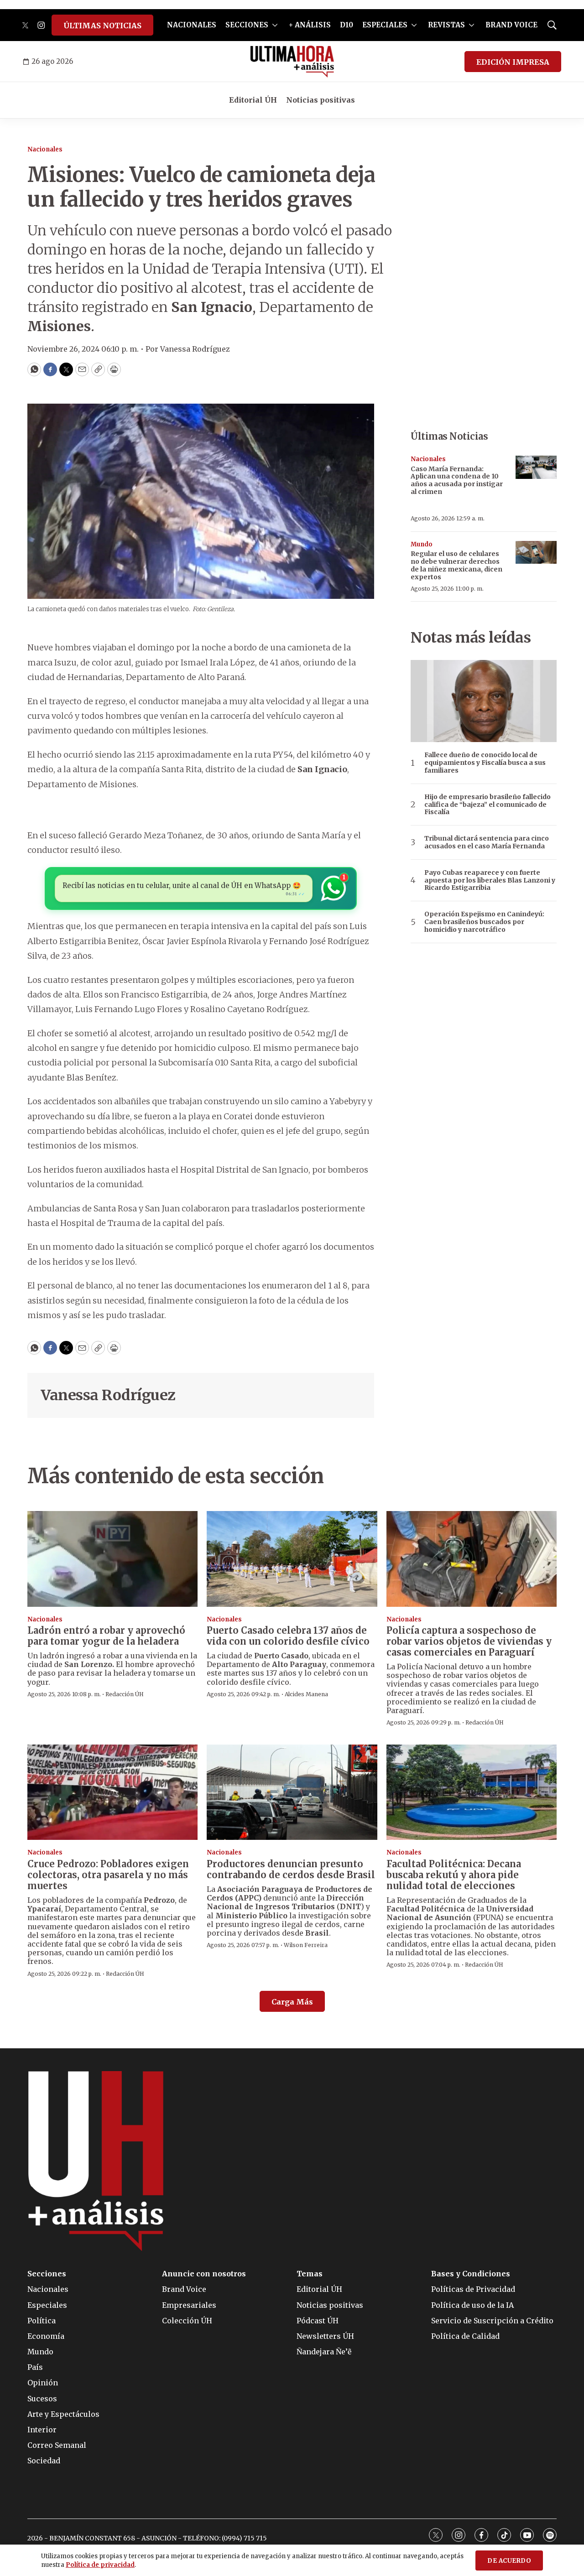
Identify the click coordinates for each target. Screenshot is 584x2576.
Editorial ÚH (253, 100)
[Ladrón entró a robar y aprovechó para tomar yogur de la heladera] (112, 1559)
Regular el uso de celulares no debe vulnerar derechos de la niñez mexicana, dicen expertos (456, 565)
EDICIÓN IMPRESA (513, 62)
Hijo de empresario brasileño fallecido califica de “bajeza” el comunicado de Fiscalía (488, 805)
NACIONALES (192, 25)
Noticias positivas (321, 100)
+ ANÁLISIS (310, 25)
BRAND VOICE (511, 25)
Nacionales (45, 149)
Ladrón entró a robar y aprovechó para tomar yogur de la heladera (106, 1636)
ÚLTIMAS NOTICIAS (102, 26)
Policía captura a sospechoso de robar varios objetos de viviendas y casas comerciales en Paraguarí (469, 1641)
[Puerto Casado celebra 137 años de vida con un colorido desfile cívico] (292, 1559)
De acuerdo (509, 2561)
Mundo (422, 544)
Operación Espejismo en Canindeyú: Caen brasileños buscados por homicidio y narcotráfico (484, 922)
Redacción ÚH (125, 1694)
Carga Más (292, 2002)
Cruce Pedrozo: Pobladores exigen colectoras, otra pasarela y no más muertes (108, 1875)
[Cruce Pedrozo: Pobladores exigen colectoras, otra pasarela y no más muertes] (112, 1792)
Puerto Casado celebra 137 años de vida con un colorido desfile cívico (288, 1636)
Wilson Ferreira (306, 1945)
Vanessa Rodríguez (108, 1395)
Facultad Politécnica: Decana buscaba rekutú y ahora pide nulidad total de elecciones (454, 1875)
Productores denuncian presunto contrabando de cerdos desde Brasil (291, 1869)
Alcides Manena (306, 1694)
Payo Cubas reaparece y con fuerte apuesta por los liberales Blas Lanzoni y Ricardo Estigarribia (490, 880)
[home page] (292, 62)
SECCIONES (247, 25)
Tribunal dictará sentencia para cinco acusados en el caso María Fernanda (487, 842)
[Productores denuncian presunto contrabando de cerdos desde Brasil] (292, 1792)
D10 (347, 25)
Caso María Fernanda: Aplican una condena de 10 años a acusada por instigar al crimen (457, 480)
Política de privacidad (100, 2565)
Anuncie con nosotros (204, 2274)
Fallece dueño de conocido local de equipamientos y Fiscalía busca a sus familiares (485, 763)
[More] (275, 25)
